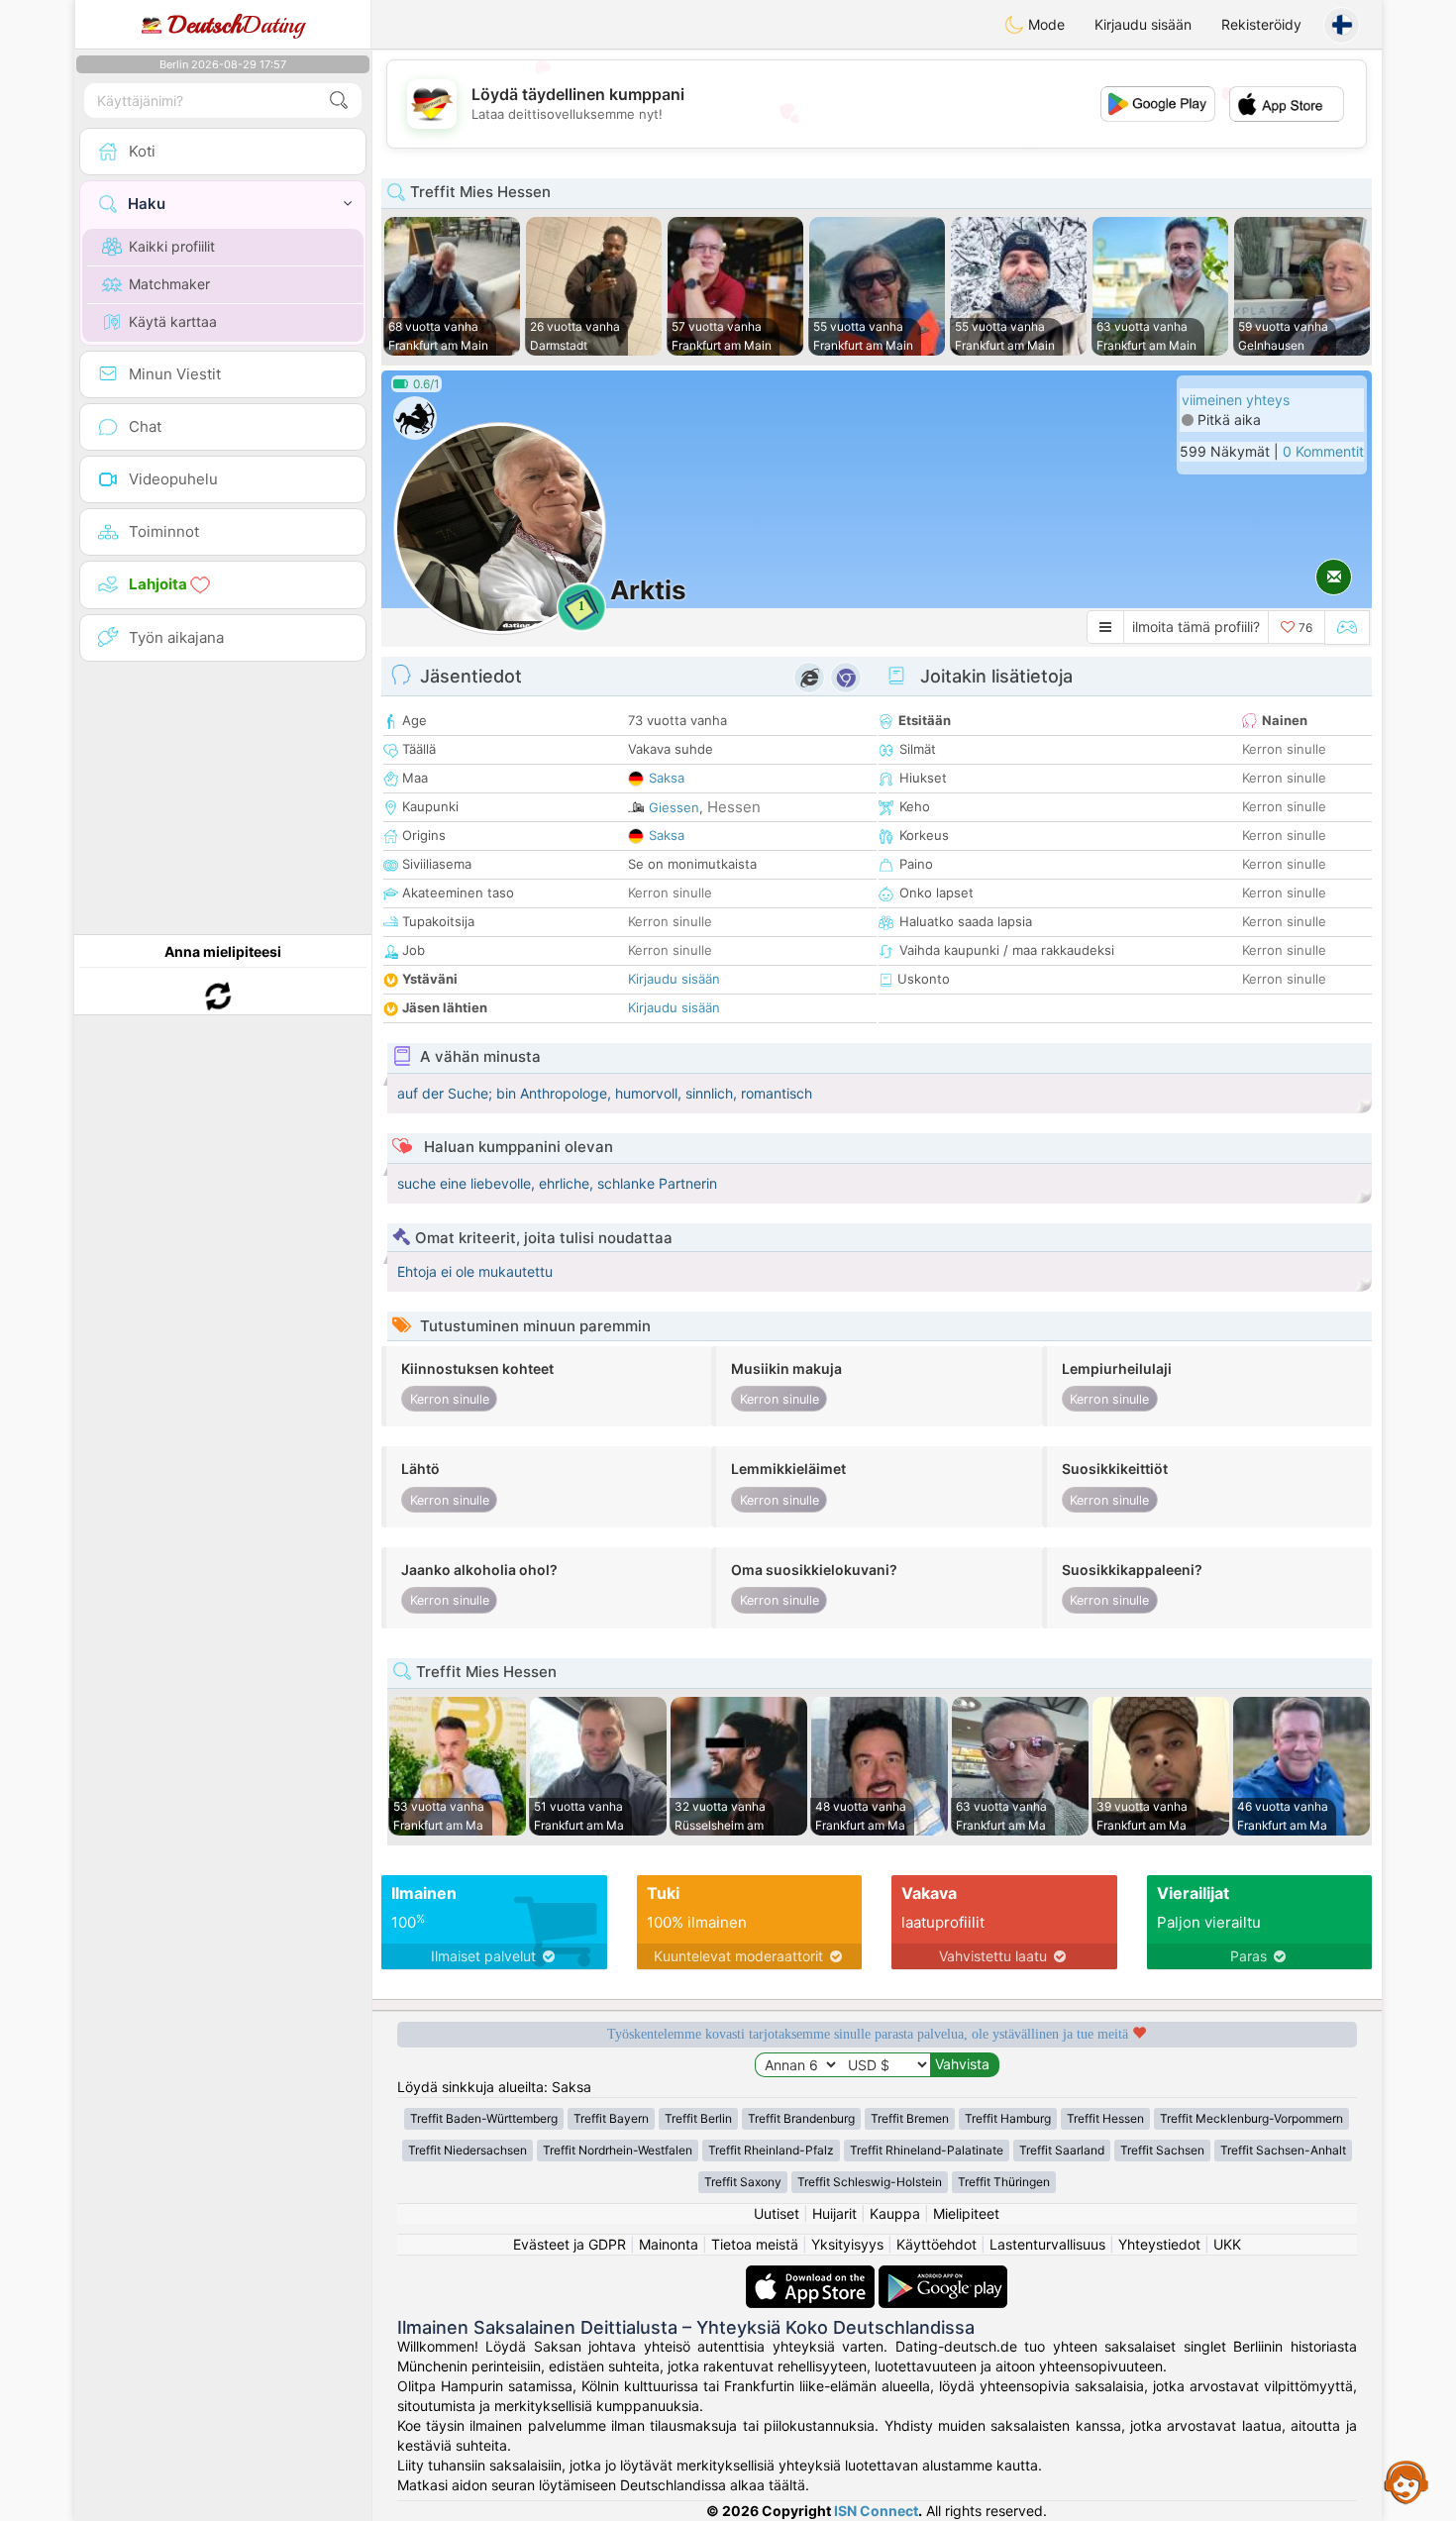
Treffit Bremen (910, 2118)
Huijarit (834, 2213)
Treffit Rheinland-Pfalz (771, 2150)
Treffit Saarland (1062, 2150)
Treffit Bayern (611, 2118)
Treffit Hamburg (1008, 2118)
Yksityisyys (847, 2244)
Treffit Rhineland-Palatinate (927, 2150)
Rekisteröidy (1261, 24)
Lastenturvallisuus (1047, 2244)
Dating (236, 25)
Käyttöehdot (936, 2244)
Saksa (667, 778)
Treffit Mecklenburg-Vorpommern (1251, 2118)
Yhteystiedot (1159, 2244)
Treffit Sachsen (1162, 2150)
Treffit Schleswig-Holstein (870, 2182)
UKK (1227, 2244)
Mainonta (669, 2244)
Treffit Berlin (698, 2118)
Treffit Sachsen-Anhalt (1283, 2150)
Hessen (734, 807)
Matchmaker (169, 284)
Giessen (674, 807)
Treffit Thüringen (1004, 2182)
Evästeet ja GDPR (570, 2244)
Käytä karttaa (173, 321)
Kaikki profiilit (172, 246)
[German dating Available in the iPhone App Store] (812, 2275)
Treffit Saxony (743, 2182)
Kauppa (895, 2213)
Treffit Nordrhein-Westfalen (618, 2150)
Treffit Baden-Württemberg (484, 2118)
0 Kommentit (1323, 451)
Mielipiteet (966, 2213)
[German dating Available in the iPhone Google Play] (943, 2275)
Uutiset (777, 2213)
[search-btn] (339, 101)
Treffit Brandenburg (801, 2118)
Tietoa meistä (755, 2244)
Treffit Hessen (1105, 2118)
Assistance (1406, 2481)
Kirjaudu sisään (1143, 24)
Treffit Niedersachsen (468, 2150)
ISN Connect (876, 2511)
